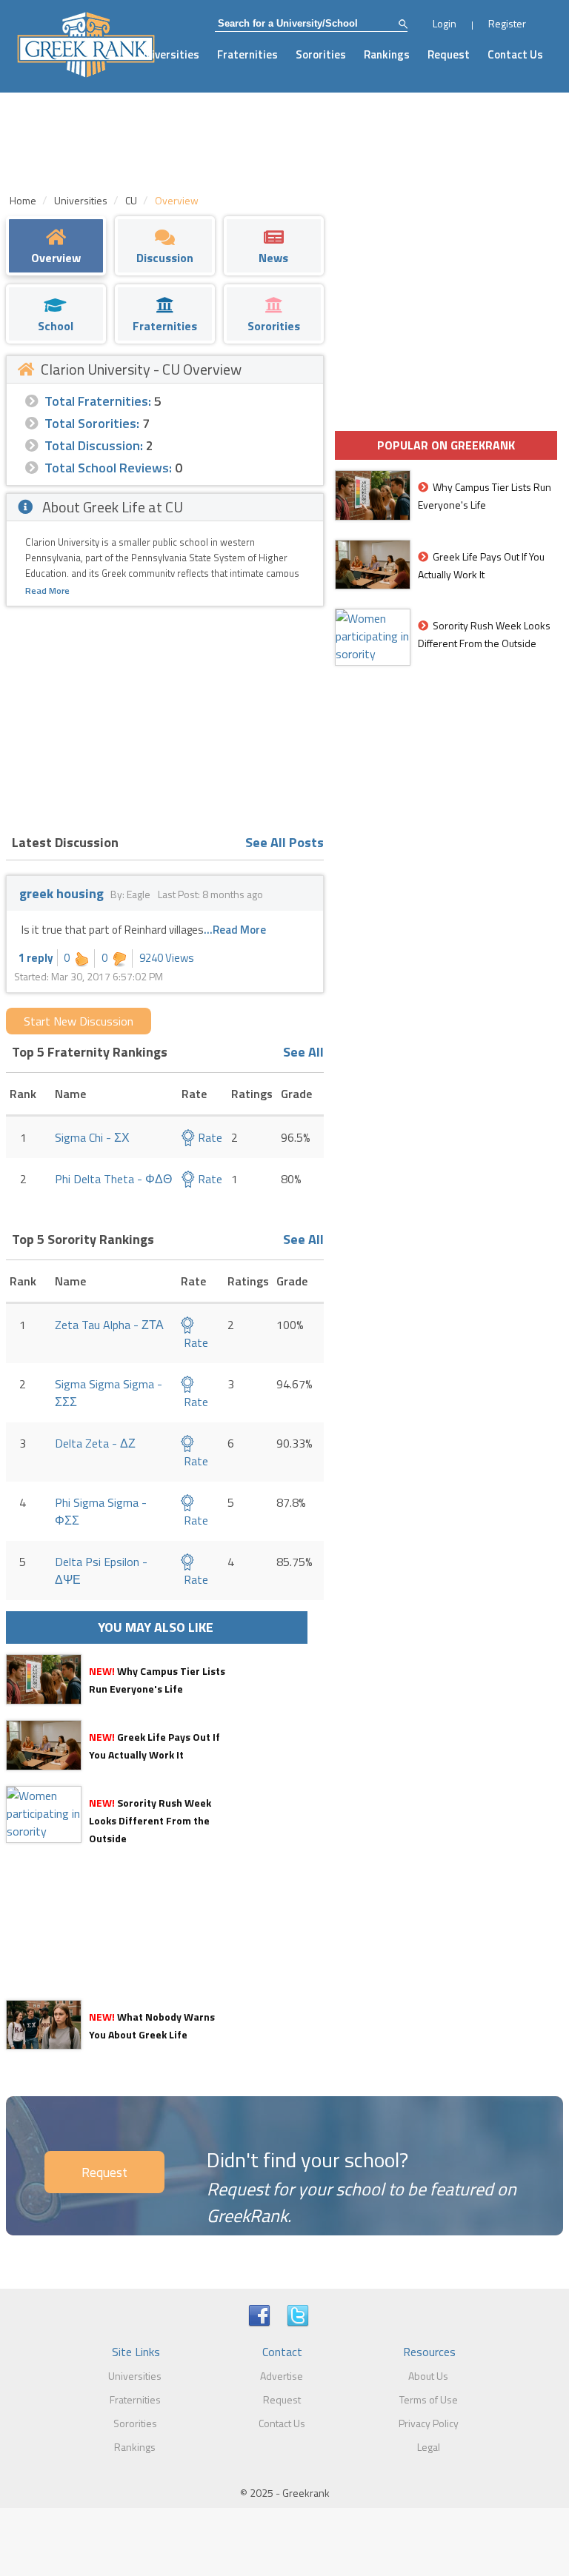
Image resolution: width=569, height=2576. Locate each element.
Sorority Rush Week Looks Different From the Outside (150, 1820)
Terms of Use (429, 2399)
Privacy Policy (429, 2423)
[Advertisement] (165, 717)
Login (445, 23)
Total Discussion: (94, 445)
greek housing (61, 893)
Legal (429, 2447)
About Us (428, 2376)
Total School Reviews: (108, 468)
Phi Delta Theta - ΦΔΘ (113, 1179)
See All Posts (284, 842)
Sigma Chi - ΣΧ (92, 1137)
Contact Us (515, 54)
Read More (47, 591)
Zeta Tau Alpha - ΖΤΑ (109, 1325)
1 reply (36, 958)
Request (449, 54)
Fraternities (247, 54)
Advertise (282, 2376)
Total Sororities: (92, 423)
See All (303, 1052)
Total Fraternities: (98, 401)
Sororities (321, 54)
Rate (209, 1137)
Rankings (387, 54)
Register (507, 23)
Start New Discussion (79, 1021)
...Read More (235, 930)
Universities (169, 54)
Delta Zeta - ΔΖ (95, 1443)
